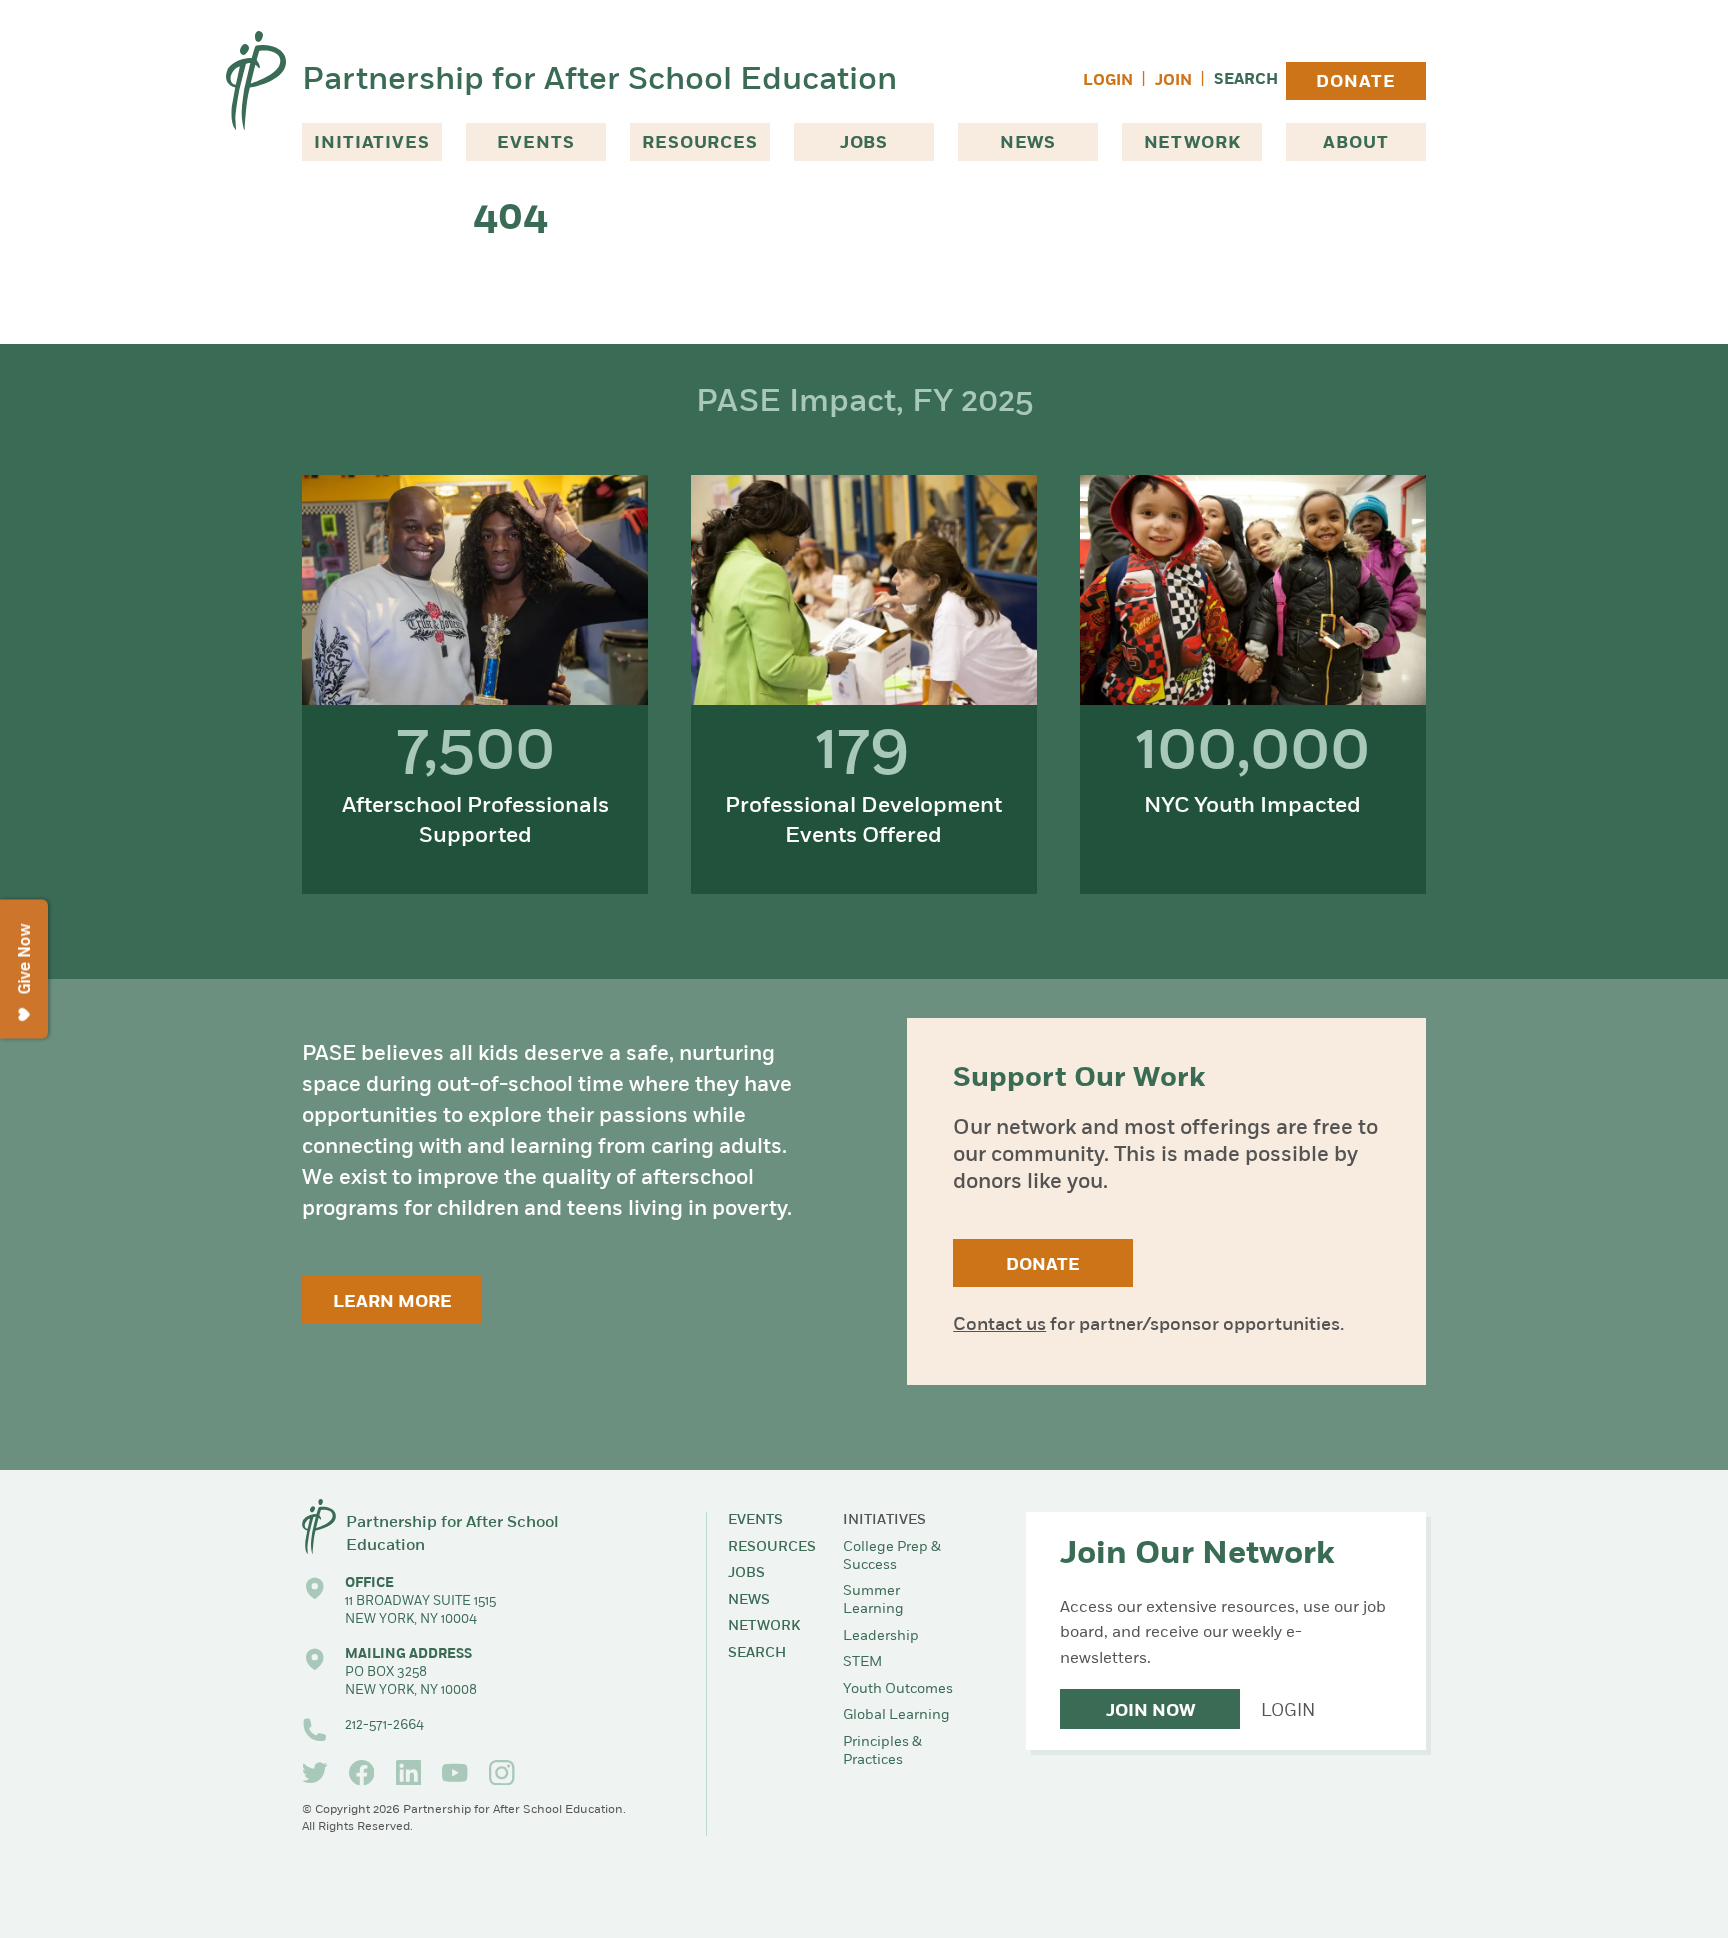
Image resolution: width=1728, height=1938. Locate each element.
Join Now (1150, 1711)
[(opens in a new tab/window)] (315, 1773)
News (1028, 143)
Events (535, 143)
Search (1246, 80)
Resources (700, 143)
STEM (862, 1662)
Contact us (999, 1326)
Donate (1355, 82)
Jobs (864, 143)
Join (1173, 81)
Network (1192, 143)
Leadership (881, 1636)
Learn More (392, 1302)
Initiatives (371, 143)
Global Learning (896, 1715)
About (1355, 143)
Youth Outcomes (898, 1689)
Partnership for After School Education (599, 81)
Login (1108, 81)
